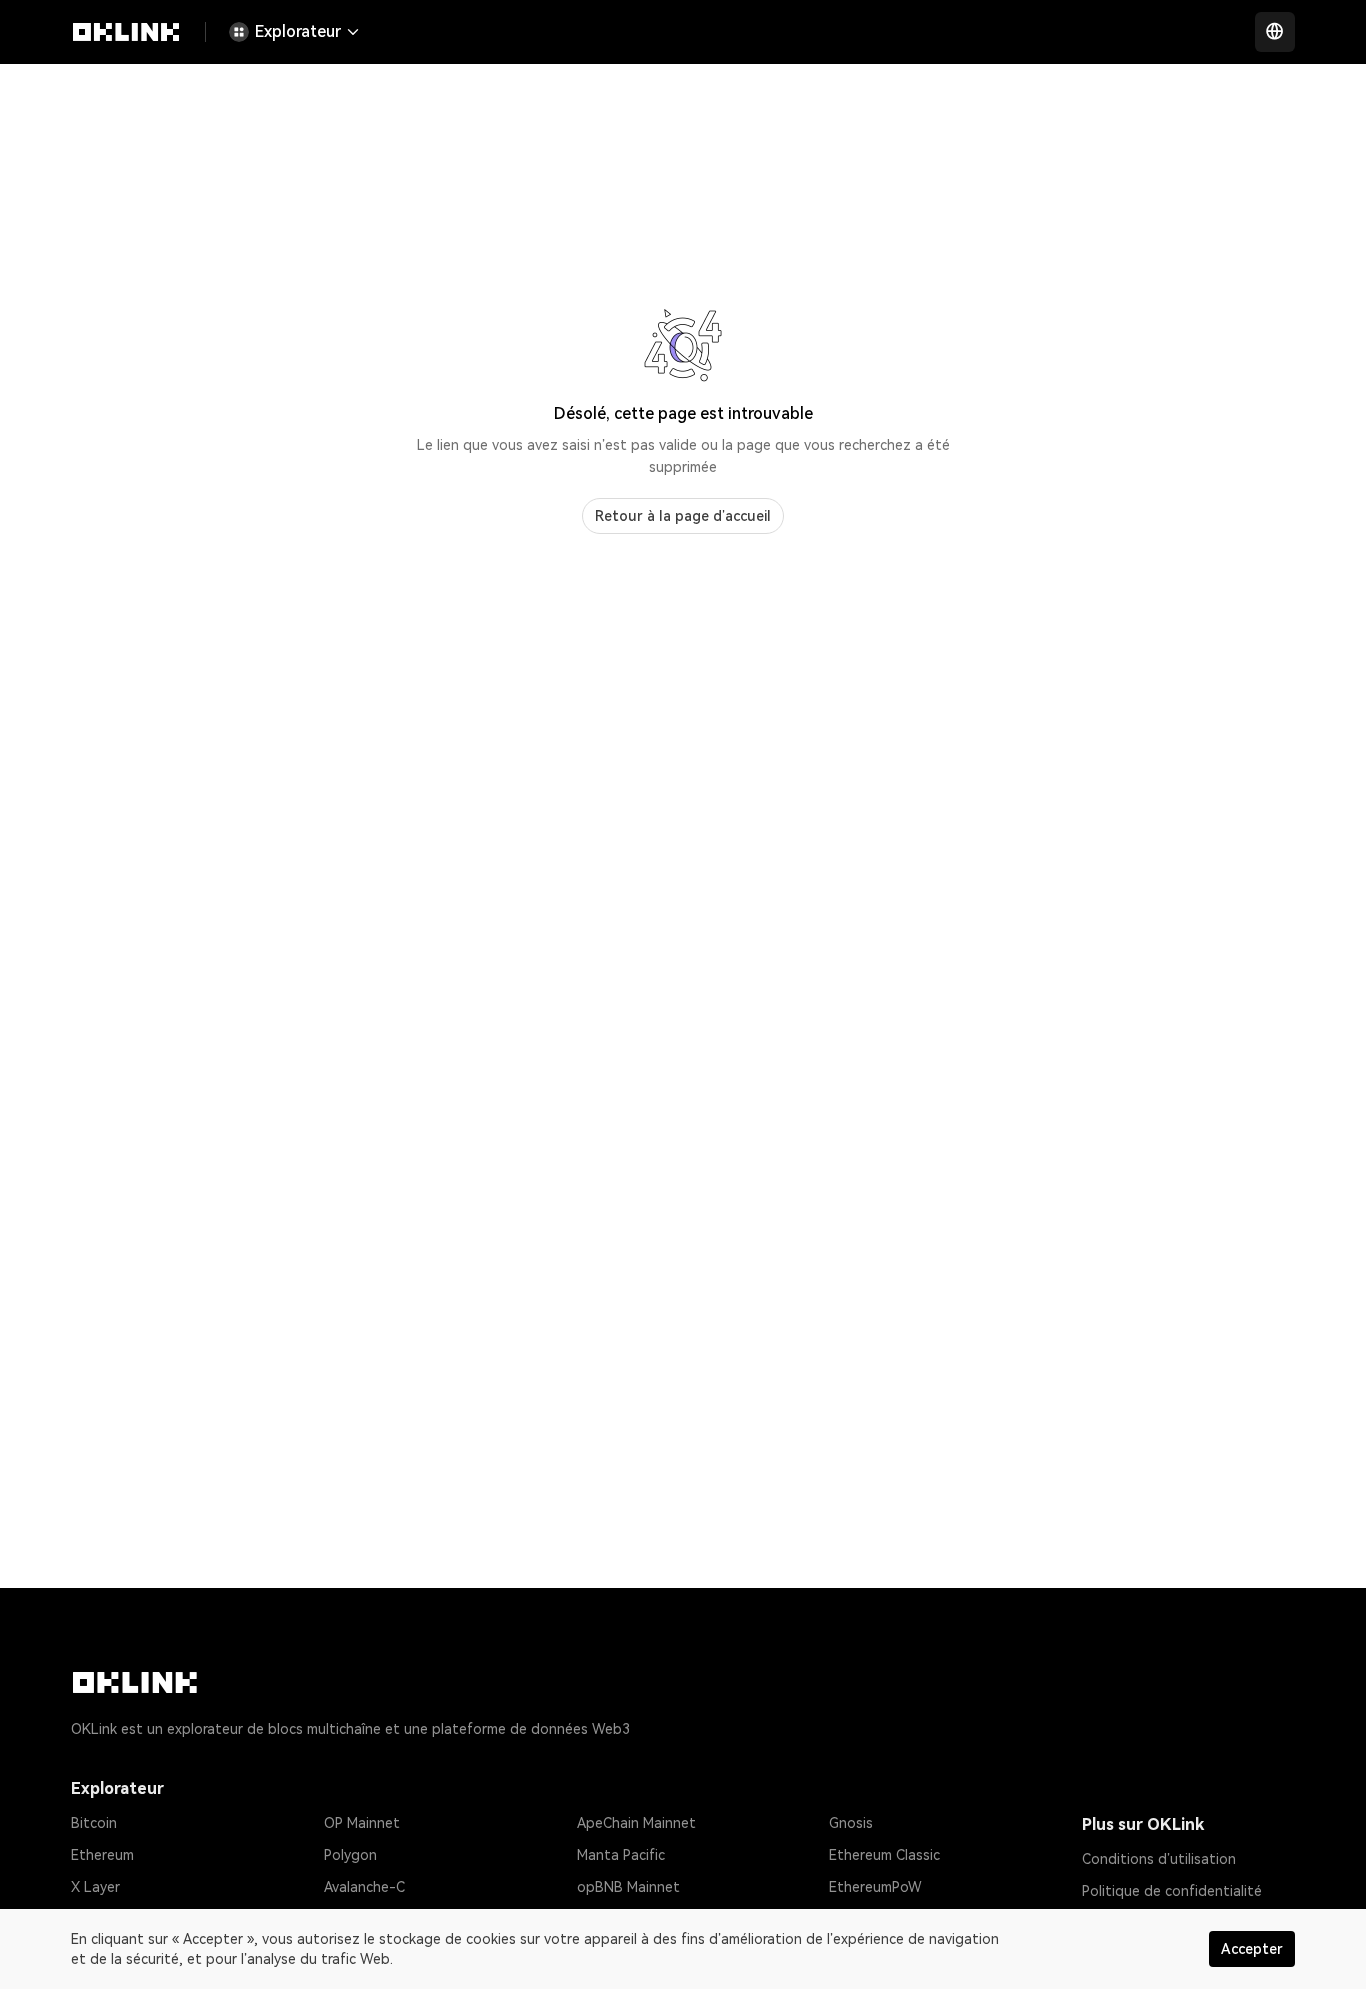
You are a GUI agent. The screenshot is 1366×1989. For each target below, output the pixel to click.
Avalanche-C (364, 1887)
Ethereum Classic (884, 1855)
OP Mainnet (362, 1823)
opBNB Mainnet (628, 1887)
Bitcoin (94, 1823)
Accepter (1252, 1949)
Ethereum (102, 1855)
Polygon (350, 1855)
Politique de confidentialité (1172, 1891)
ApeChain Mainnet (636, 1823)
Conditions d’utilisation (1159, 1859)
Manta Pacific (621, 1855)
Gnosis (851, 1823)
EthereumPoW (875, 1887)
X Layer (95, 1887)
